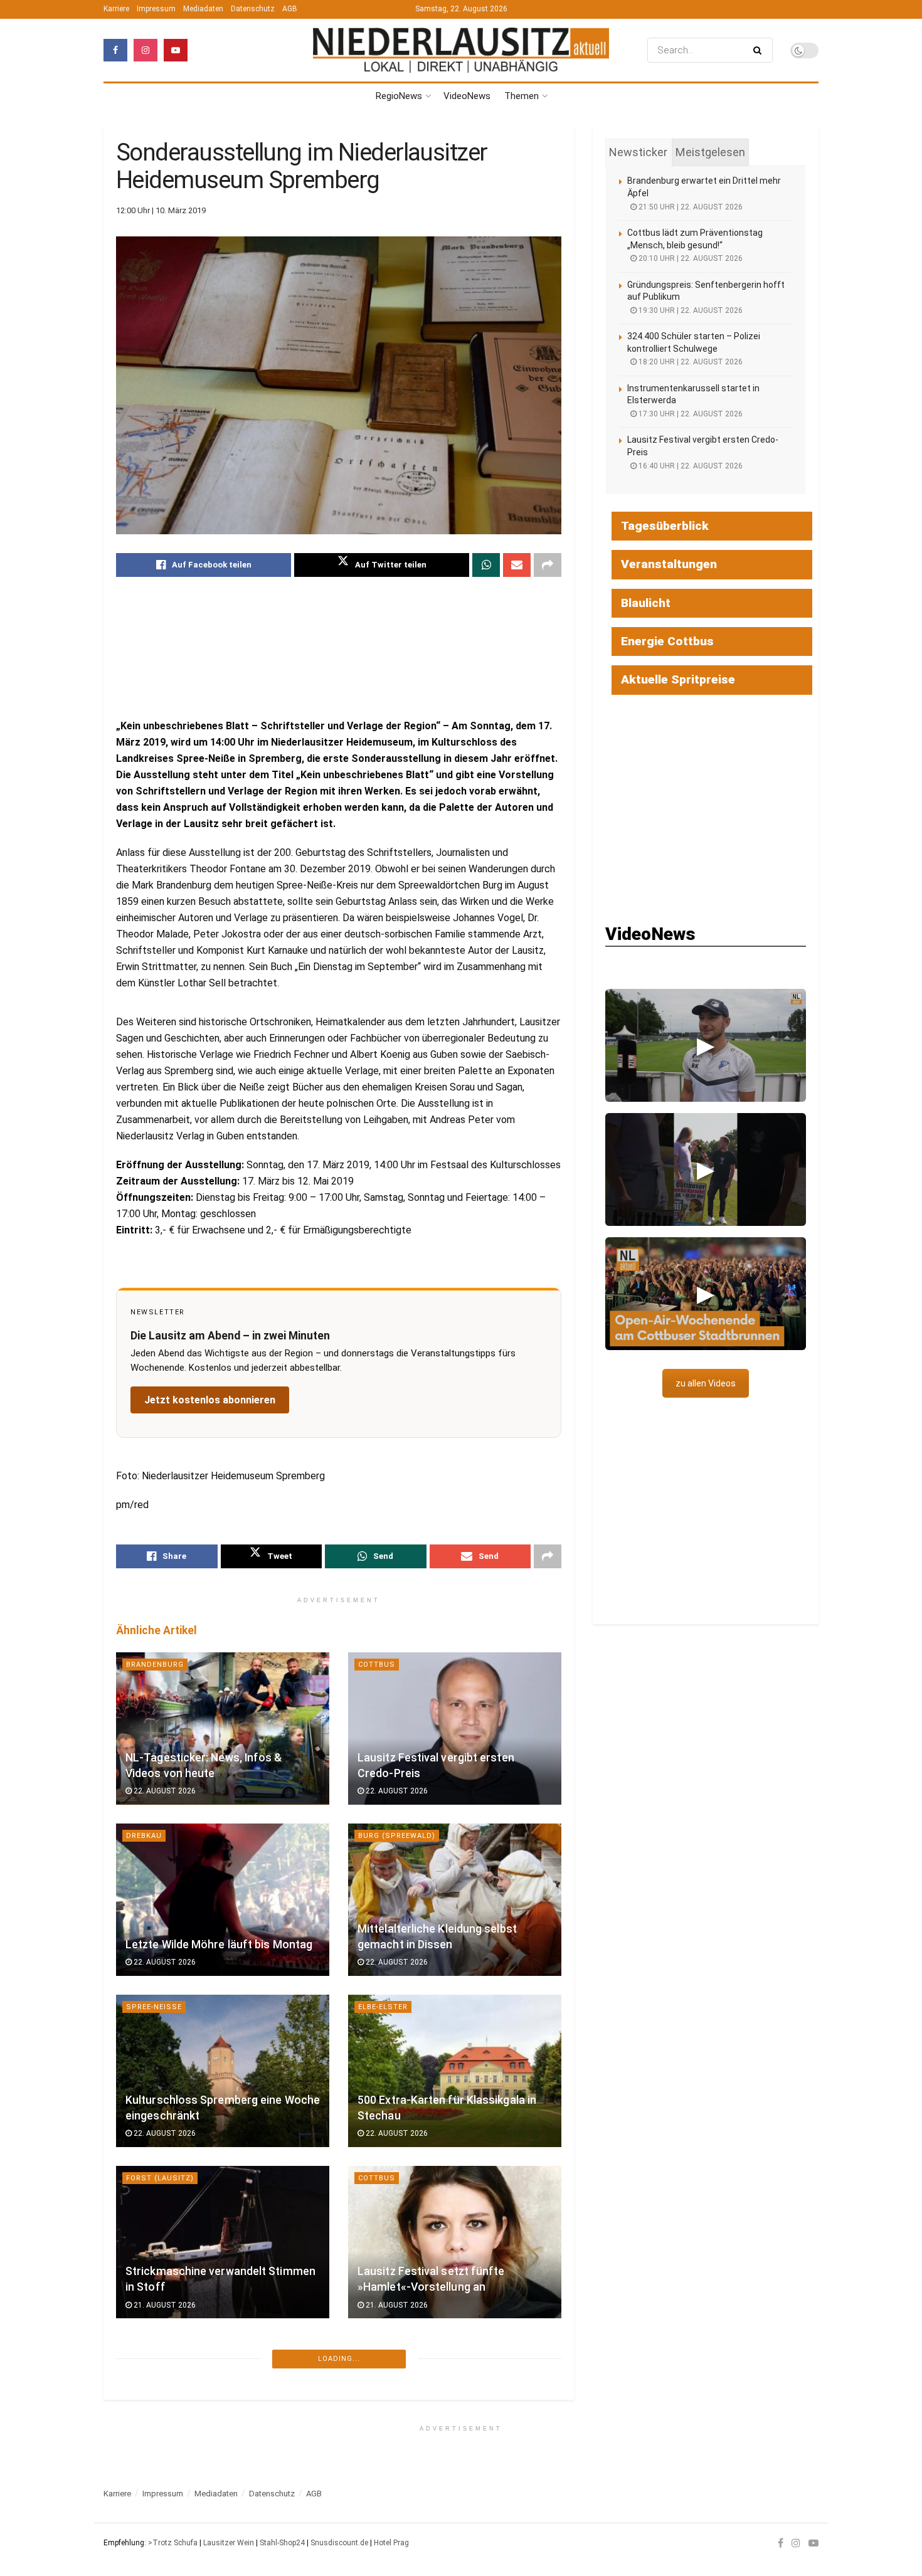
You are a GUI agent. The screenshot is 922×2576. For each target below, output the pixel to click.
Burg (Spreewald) (397, 1836)
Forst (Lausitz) (160, 2178)
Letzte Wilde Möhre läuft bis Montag (219, 1945)
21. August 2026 (164, 2305)
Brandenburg (155, 1665)
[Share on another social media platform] (548, 565)
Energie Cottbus (667, 641)
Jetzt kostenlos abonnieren (210, 1400)
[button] (706, 1045)
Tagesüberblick (665, 526)
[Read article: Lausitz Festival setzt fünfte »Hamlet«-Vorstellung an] (455, 2242)
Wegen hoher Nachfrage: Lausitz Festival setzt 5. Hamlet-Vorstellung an (218, 2443)
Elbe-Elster (383, 2007)
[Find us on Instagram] (146, 50)
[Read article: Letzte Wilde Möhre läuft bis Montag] (223, 1900)
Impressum (156, 9)
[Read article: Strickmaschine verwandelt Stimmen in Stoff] (223, 2242)
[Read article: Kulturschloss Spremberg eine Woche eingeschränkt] (223, 2071)
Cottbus (377, 1665)
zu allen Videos (706, 1383)
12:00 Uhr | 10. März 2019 (161, 210)
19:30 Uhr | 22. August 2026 (690, 310)
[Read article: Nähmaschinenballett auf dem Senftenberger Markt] (455, 2413)
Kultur (373, 2349)
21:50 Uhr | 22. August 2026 (690, 207)
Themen (522, 96)
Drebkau (144, 1836)
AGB (290, 9)
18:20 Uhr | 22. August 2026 (690, 362)
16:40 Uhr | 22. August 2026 (690, 466)
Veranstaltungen (669, 564)
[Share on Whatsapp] (486, 565)
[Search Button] (760, 50)
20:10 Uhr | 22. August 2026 (690, 258)
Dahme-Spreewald (165, 2521)
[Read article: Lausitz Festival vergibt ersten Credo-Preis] (455, 1729)
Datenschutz (253, 9)
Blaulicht (646, 603)
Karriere (116, 9)
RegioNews (399, 96)
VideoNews (467, 96)
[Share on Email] (517, 565)
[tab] (638, 152)
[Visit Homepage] (461, 50)
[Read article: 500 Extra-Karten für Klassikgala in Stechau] (455, 2071)
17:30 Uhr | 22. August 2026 (690, 414)
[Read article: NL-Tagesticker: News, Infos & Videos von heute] (223, 1729)
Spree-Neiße (154, 2007)
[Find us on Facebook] (115, 50)
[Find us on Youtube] (176, 50)
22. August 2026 (164, 1791)
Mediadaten (203, 9)
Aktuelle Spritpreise (678, 679)
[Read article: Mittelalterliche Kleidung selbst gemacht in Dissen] (455, 1900)
